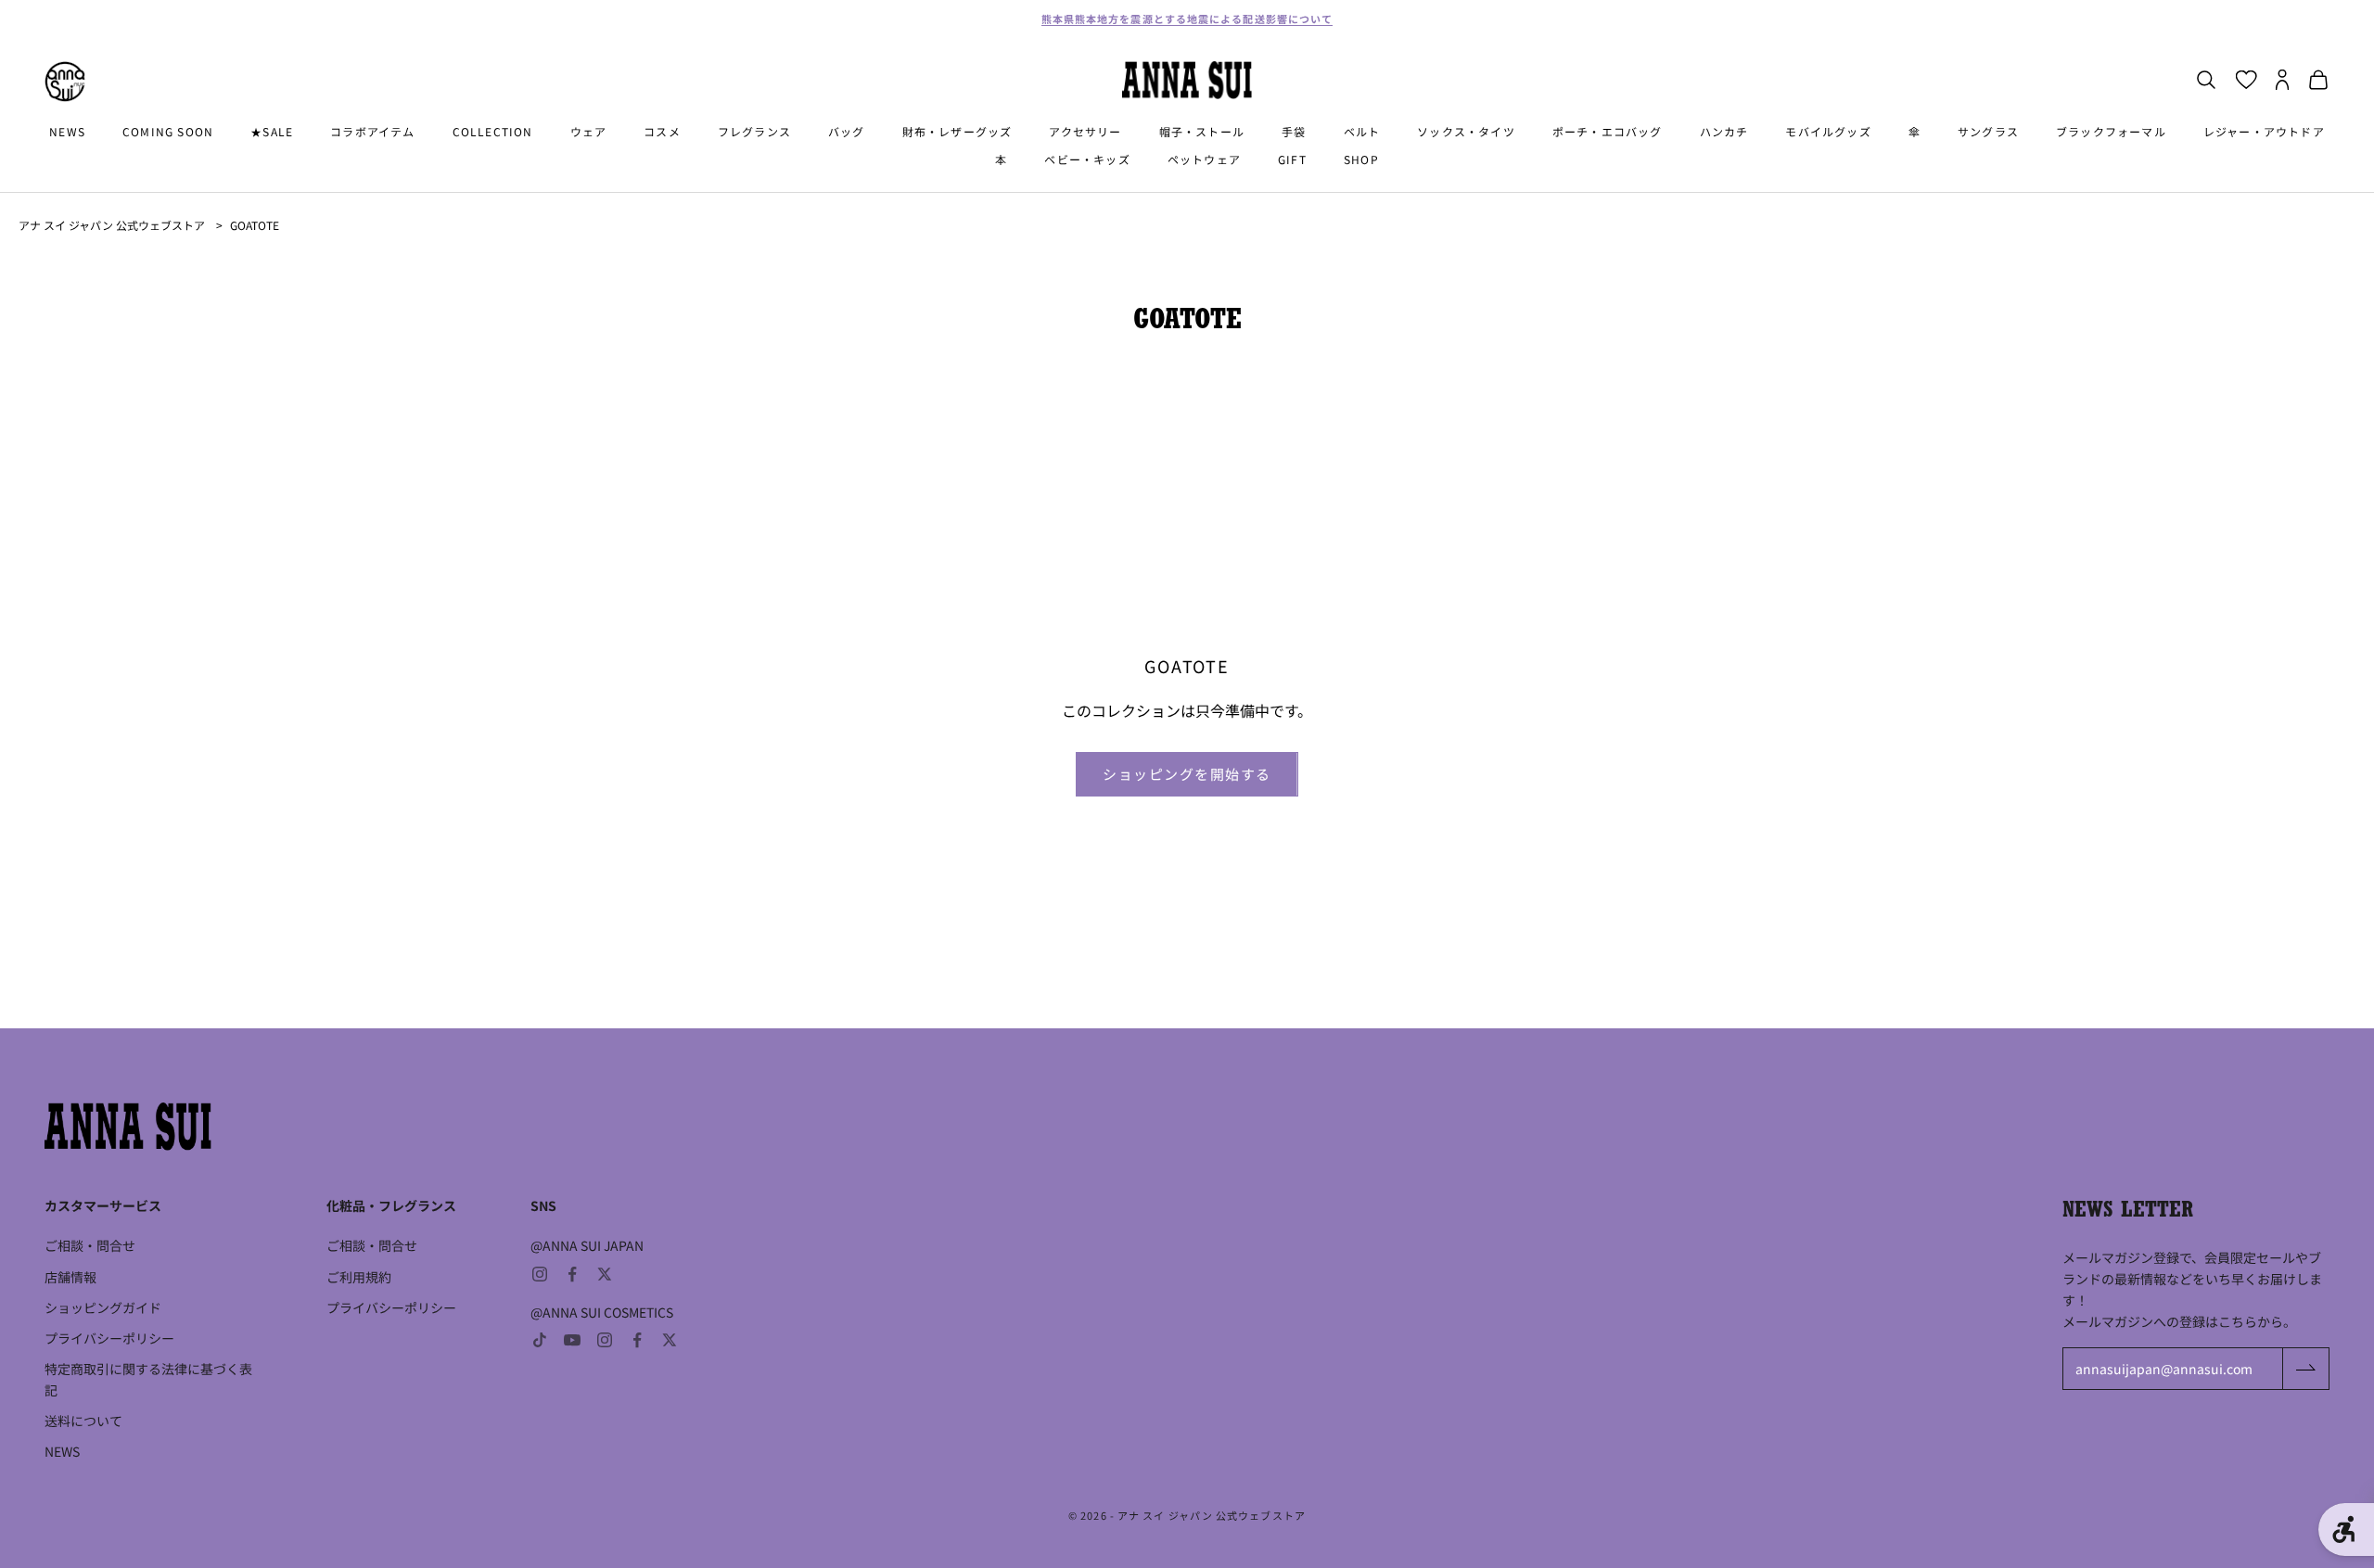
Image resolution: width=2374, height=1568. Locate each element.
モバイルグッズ (1828, 131)
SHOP (1361, 160)
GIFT (1292, 160)
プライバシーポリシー (109, 1338)
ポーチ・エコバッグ (1608, 131)
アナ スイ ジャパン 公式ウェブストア (112, 225)
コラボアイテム (372, 131)
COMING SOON (168, 131)
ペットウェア (1204, 160)
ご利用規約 (359, 1277)
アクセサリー (1085, 131)
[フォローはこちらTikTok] (540, 1340)
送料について (83, 1421)
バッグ (847, 131)
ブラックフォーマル (2111, 131)
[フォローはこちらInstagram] (540, 1274)
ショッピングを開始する (1187, 774)
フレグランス (754, 131)
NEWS (67, 131)
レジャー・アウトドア (2264, 131)
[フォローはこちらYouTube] (572, 1340)
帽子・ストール (1202, 131)
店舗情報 (70, 1277)
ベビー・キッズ (1087, 160)
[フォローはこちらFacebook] (572, 1274)
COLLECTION (493, 131)
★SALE (272, 131)
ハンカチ (1724, 131)
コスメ (662, 131)
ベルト (1362, 131)
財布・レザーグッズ (957, 131)
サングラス (1988, 131)
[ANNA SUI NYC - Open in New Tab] (65, 82)
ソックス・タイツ (1466, 131)
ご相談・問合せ (90, 1245)
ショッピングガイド (103, 1307)
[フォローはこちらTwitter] (605, 1274)
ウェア (589, 131)
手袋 (1294, 131)
